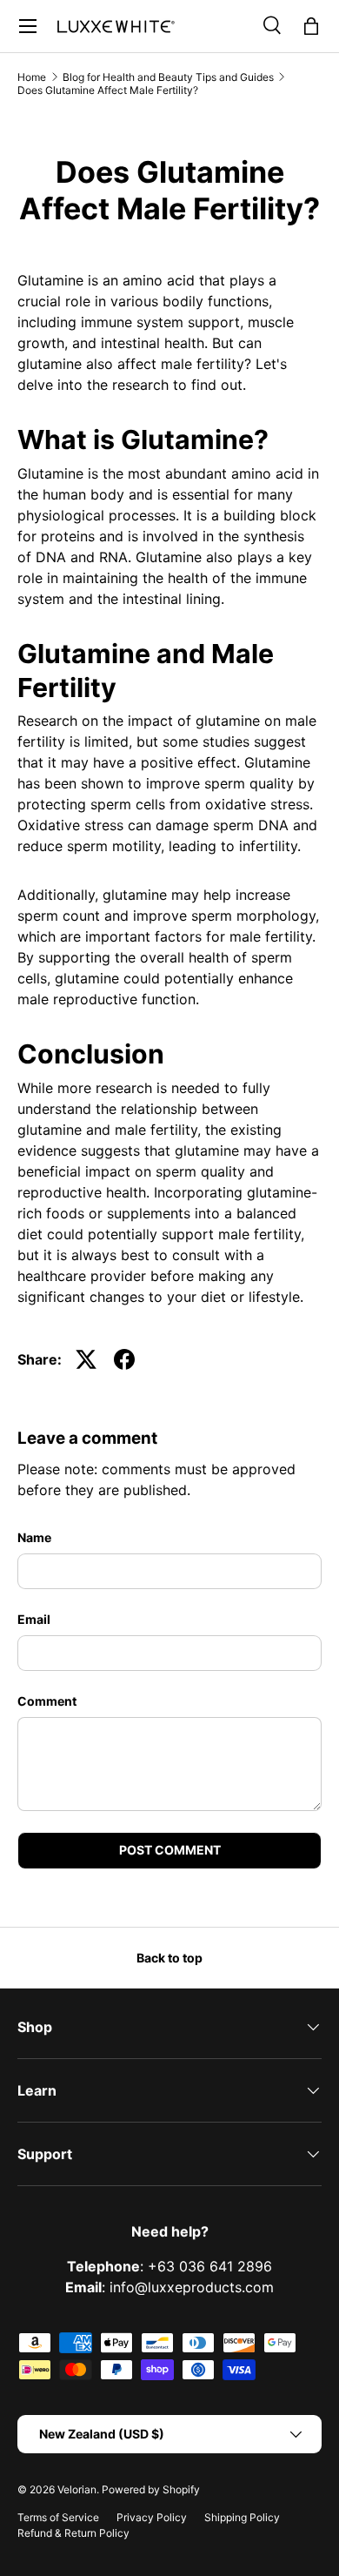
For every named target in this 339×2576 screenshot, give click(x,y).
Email (34, 1619)
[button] (311, 26)
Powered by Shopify (151, 2489)
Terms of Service (58, 2517)
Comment (47, 1701)
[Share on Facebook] (124, 1359)
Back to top (169, 1958)
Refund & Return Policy (73, 2533)
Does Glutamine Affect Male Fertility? (108, 90)
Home (32, 77)
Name (34, 1537)
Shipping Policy (242, 2517)
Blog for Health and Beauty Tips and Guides (168, 77)
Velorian (77, 2489)
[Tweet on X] (86, 1359)
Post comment (170, 1850)
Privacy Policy (152, 2517)
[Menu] (28, 26)
